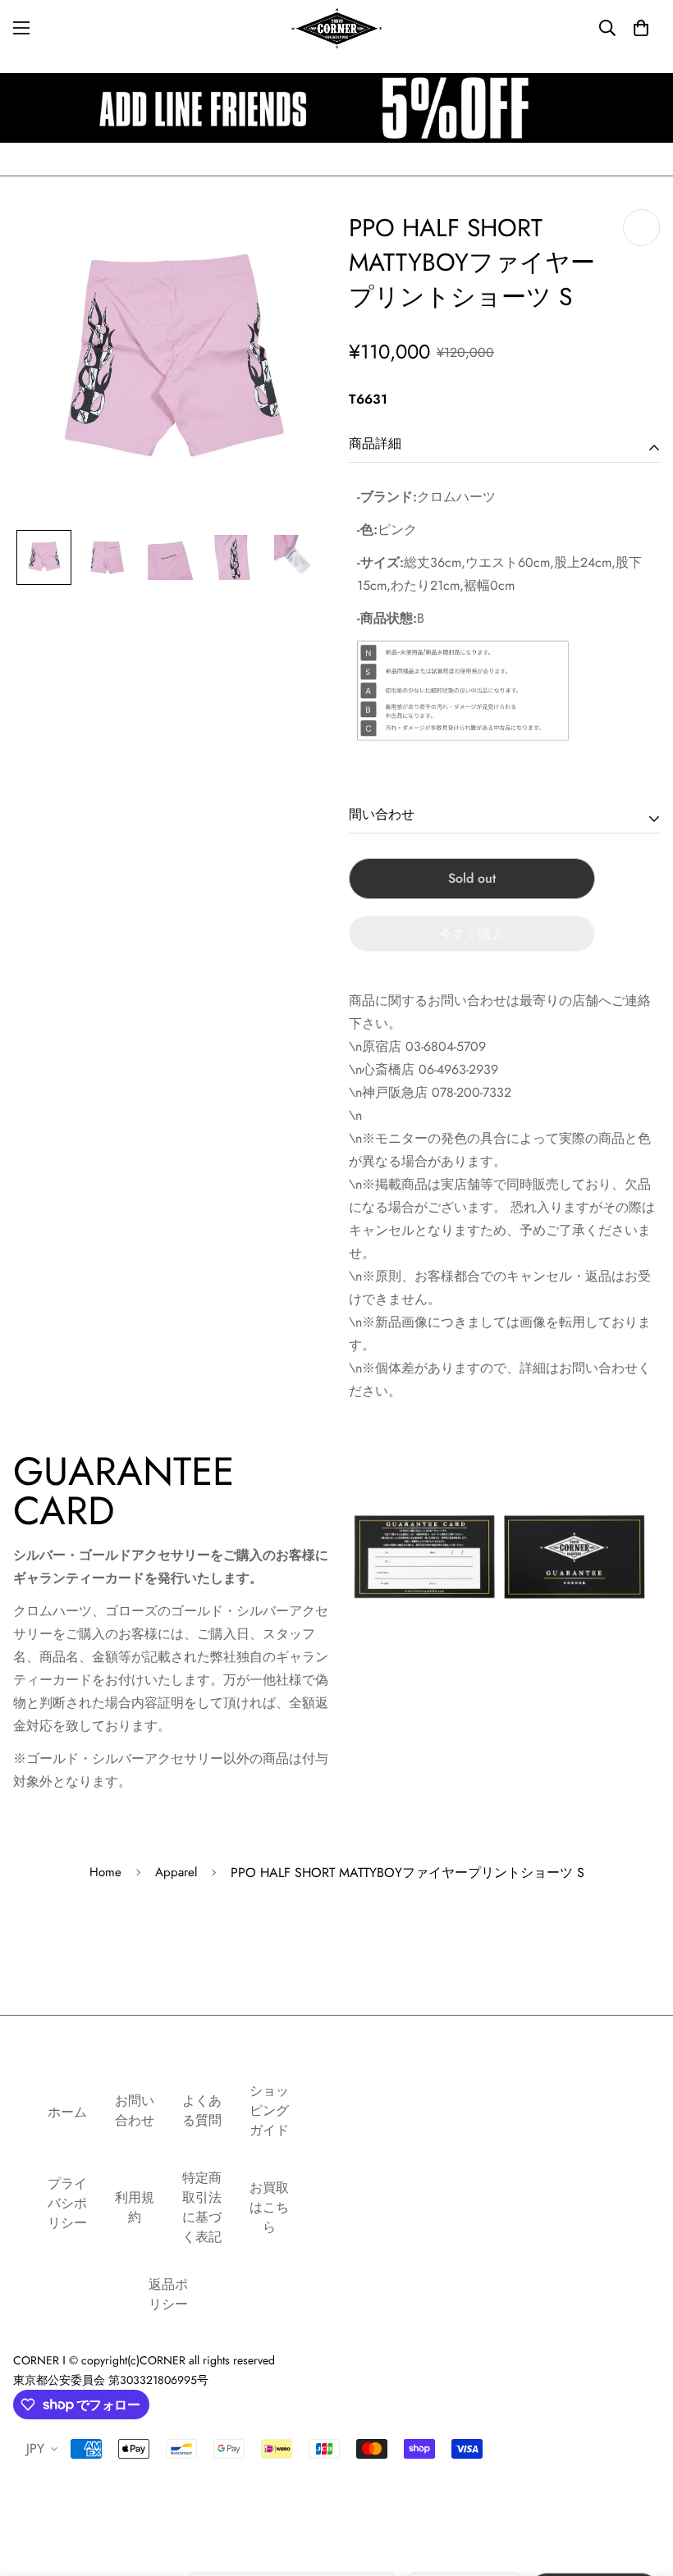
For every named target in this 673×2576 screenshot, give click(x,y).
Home (105, 1872)
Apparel (176, 1872)
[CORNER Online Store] (336, 28)
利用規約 (135, 2207)
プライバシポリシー (67, 2203)
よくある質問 (202, 2110)
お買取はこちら (269, 2207)
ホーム (67, 2112)
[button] (641, 28)
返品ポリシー (168, 2294)
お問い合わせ (135, 2110)
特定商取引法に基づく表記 (202, 2207)
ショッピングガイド (269, 2110)
